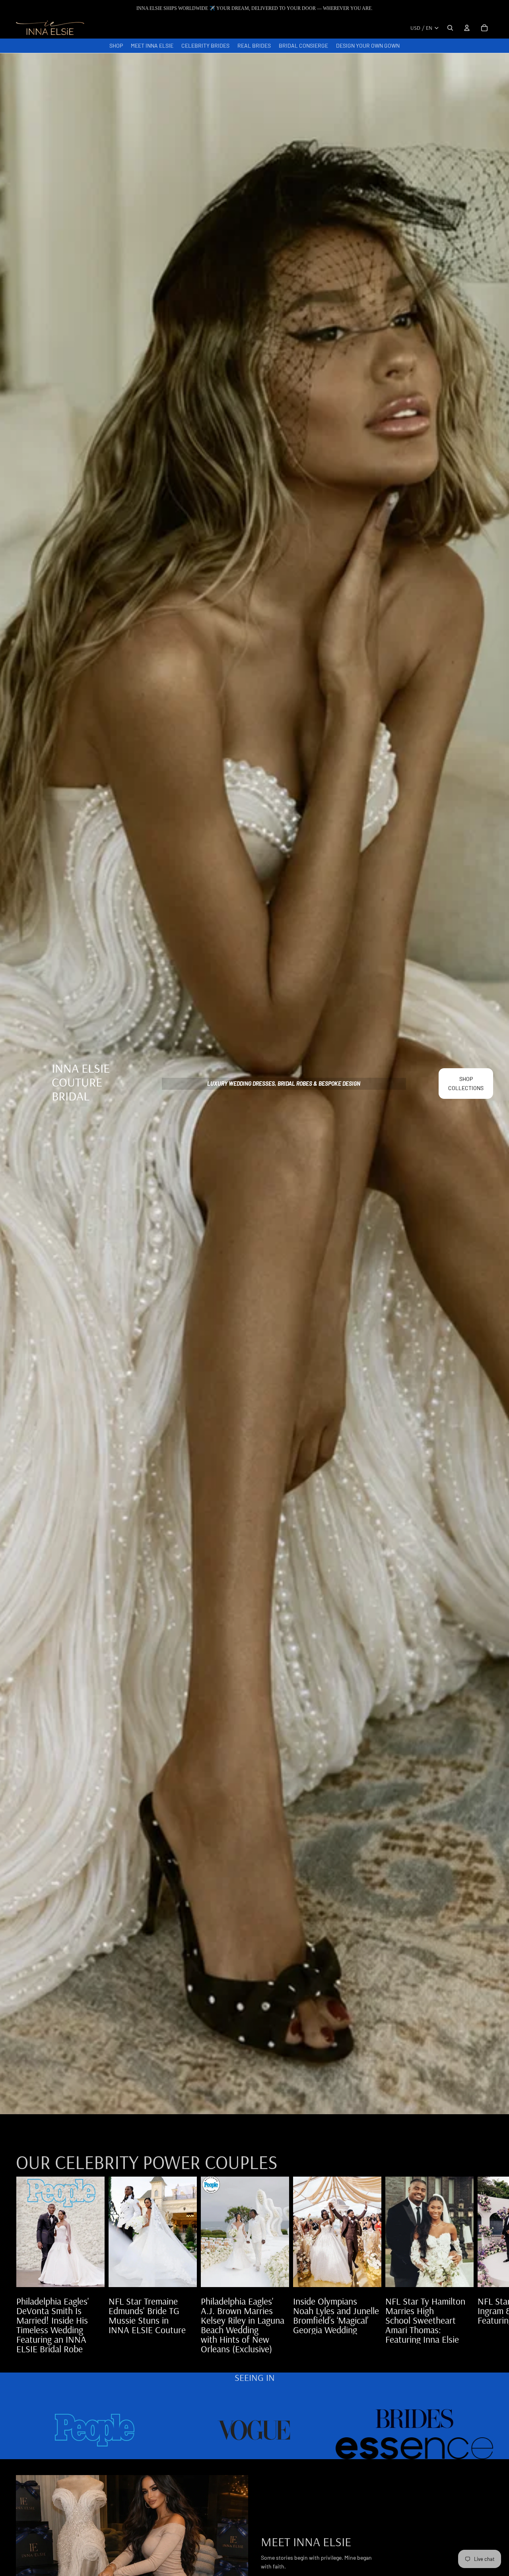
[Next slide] (484, 2265)
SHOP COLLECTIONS (466, 1083)
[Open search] (450, 28)
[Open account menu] (467, 28)
